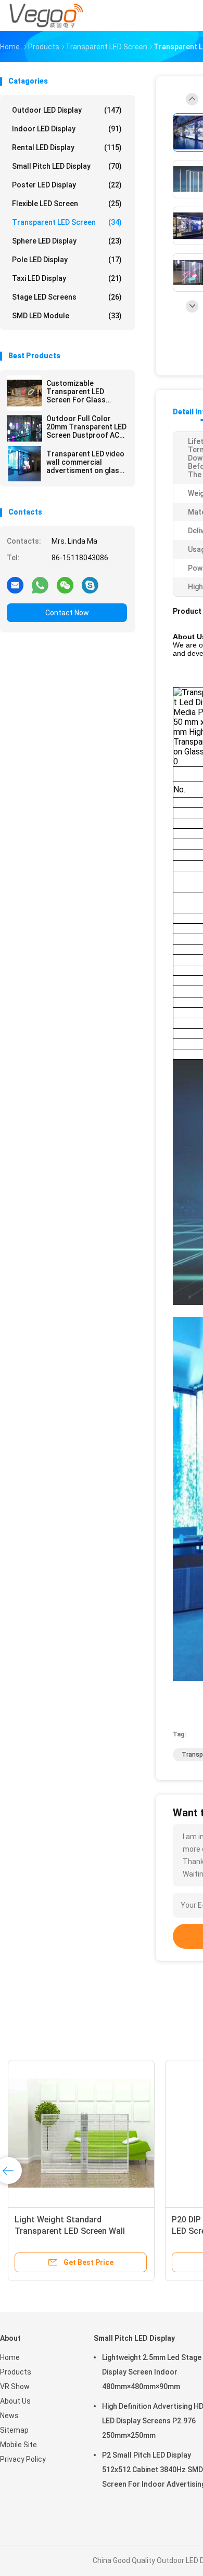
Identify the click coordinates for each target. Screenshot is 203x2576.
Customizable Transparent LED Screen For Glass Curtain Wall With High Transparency (84, 392)
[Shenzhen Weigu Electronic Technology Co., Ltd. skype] (90, 585)
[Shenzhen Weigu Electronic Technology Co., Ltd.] (46, 16)
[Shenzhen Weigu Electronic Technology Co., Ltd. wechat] (65, 585)
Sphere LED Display (67, 241)
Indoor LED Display (67, 129)
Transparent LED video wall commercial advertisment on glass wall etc (85, 462)
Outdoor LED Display (67, 110)
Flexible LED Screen (67, 204)
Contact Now (67, 613)
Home (10, 2357)
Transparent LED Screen (67, 222)
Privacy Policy (23, 2459)
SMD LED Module (67, 316)
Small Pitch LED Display (67, 166)
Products (16, 2372)
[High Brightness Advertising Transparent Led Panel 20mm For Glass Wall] (129, 2133)
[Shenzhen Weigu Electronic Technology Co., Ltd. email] (15, 585)
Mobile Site (18, 2445)
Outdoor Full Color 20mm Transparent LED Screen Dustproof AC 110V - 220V (86, 427)
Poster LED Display (67, 185)
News (9, 2416)
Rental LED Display (67, 147)
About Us (15, 2401)
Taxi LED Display (67, 278)
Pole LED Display (67, 260)
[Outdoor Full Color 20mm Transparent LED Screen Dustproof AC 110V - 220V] (24, 428)
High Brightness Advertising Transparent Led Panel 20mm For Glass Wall (126, 2231)
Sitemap (14, 2430)
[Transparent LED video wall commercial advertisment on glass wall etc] (24, 464)
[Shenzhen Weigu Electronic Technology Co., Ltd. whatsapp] (40, 585)
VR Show (15, 2386)
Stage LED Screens (67, 297)
